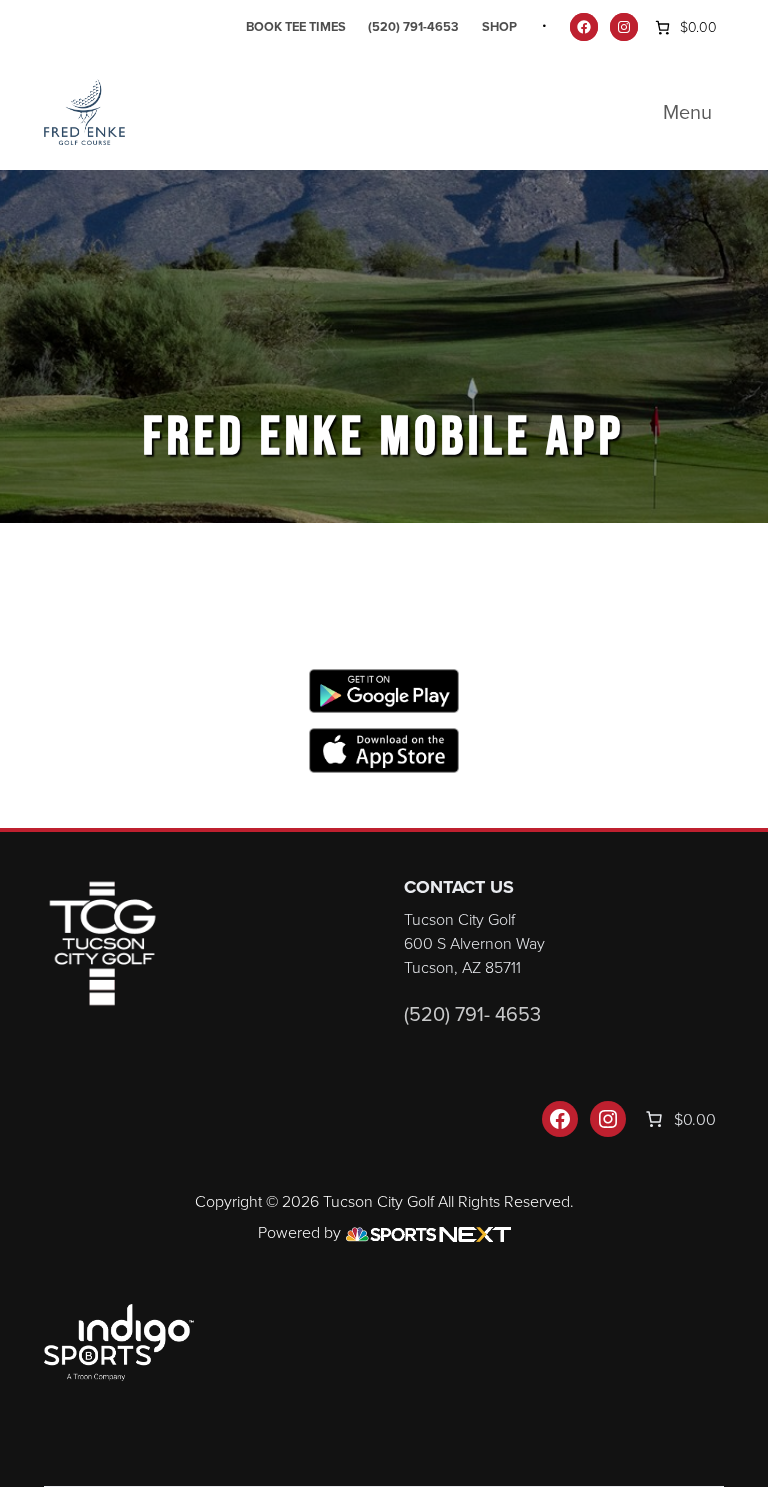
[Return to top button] (742, 804)
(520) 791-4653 (413, 26)
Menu (687, 112)
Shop (499, 26)
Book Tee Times (296, 26)
